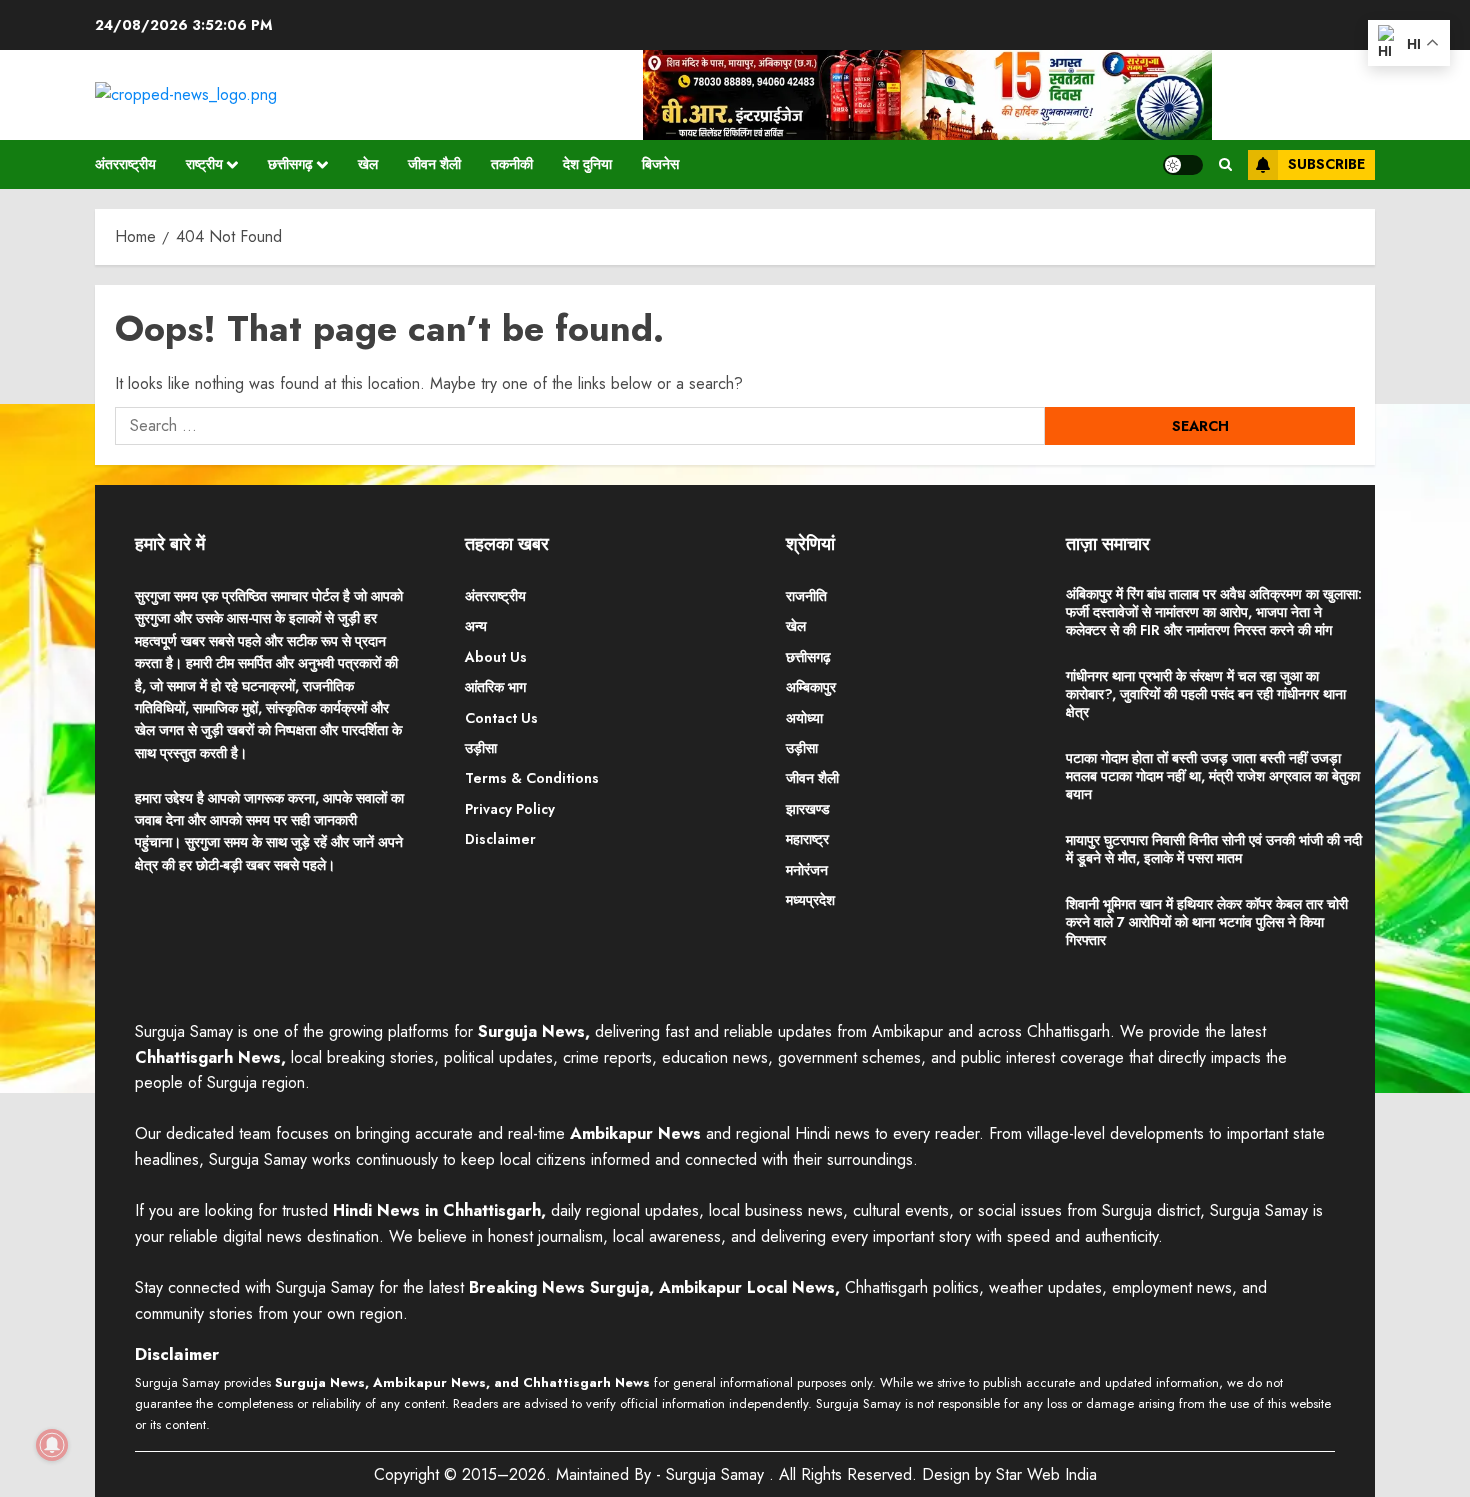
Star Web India (1046, 1474)
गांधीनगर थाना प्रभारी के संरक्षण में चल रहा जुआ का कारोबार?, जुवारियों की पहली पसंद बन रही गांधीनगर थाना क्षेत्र (1206, 694)
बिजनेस (660, 164)
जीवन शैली (434, 164)
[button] (1225, 165)
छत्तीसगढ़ (290, 164)
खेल (368, 164)
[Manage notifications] (52, 1445)
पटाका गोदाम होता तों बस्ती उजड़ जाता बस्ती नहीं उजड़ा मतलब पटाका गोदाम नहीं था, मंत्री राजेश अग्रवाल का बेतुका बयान (1213, 776)
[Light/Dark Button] (1183, 165)
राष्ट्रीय (204, 164)
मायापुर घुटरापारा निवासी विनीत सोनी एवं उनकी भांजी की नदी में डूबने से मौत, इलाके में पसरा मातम (1214, 849)
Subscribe (1326, 164)
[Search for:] (580, 426)
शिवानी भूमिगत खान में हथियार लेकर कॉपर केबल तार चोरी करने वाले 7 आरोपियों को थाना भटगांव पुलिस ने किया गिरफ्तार (1207, 922)
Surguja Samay (717, 1474)
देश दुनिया (587, 164)
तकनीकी (512, 164)
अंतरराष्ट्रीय (125, 164)
